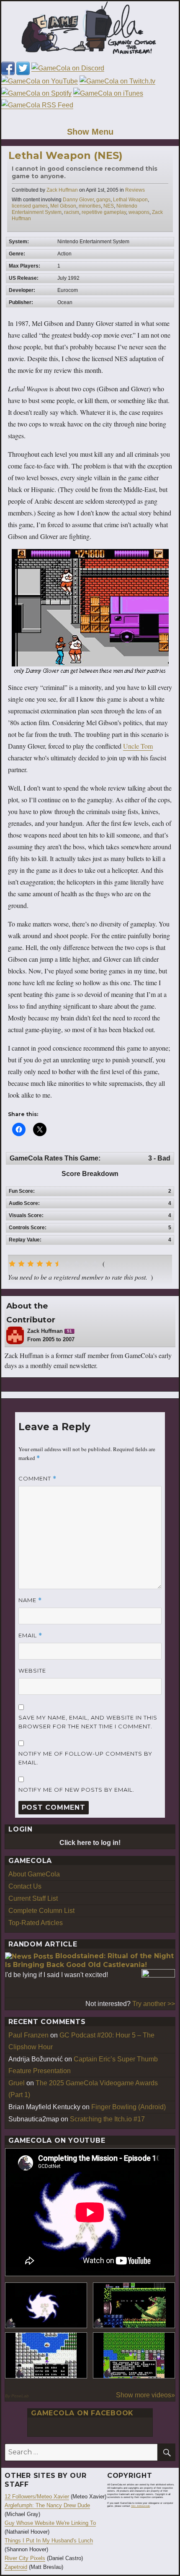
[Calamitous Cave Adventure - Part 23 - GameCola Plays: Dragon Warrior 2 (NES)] (46, 2355)
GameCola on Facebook (82, 2413)
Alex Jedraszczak (140, 2506)
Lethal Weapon (130, 200)
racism (72, 212)
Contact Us (25, 1886)
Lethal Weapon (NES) (66, 155)
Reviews (135, 190)
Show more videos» (145, 2395)
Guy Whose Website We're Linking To (50, 2523)
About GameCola (34, 1874)
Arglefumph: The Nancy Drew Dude (47, 2505)
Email (30, 1635)
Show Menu (90, 132)
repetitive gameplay (104, 212)
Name (30, 1600)
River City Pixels (25, 2558)
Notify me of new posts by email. (76, 1790)
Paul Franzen (28, 2035)
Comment (37, 1479)
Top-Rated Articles (36, 1923)
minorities (90, 206)
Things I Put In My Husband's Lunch (49, 2541)
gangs (103, 200)
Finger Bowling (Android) (129, 2107)
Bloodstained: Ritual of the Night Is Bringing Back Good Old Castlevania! (89, 1960)
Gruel (17, 2083)
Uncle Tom (138, 746)
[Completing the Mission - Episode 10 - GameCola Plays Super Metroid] (46, 2305)
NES (109, 206)
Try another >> (154, 2004)
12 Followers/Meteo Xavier (37, 2497)
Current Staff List (33, 1898)
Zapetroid (16, 2567)
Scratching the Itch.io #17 (107, 2119)
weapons (139, 212)
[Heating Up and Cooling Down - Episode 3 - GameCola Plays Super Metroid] (134, 2305)
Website (32, 1670)
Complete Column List (41, 1911)
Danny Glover (78, 200)
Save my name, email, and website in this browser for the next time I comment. (88, 1722)
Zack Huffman (62, 190)
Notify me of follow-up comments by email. (85, 1758)
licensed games (30, 206)
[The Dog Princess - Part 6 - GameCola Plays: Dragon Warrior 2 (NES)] (134, 2355)
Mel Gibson (63, 206)
